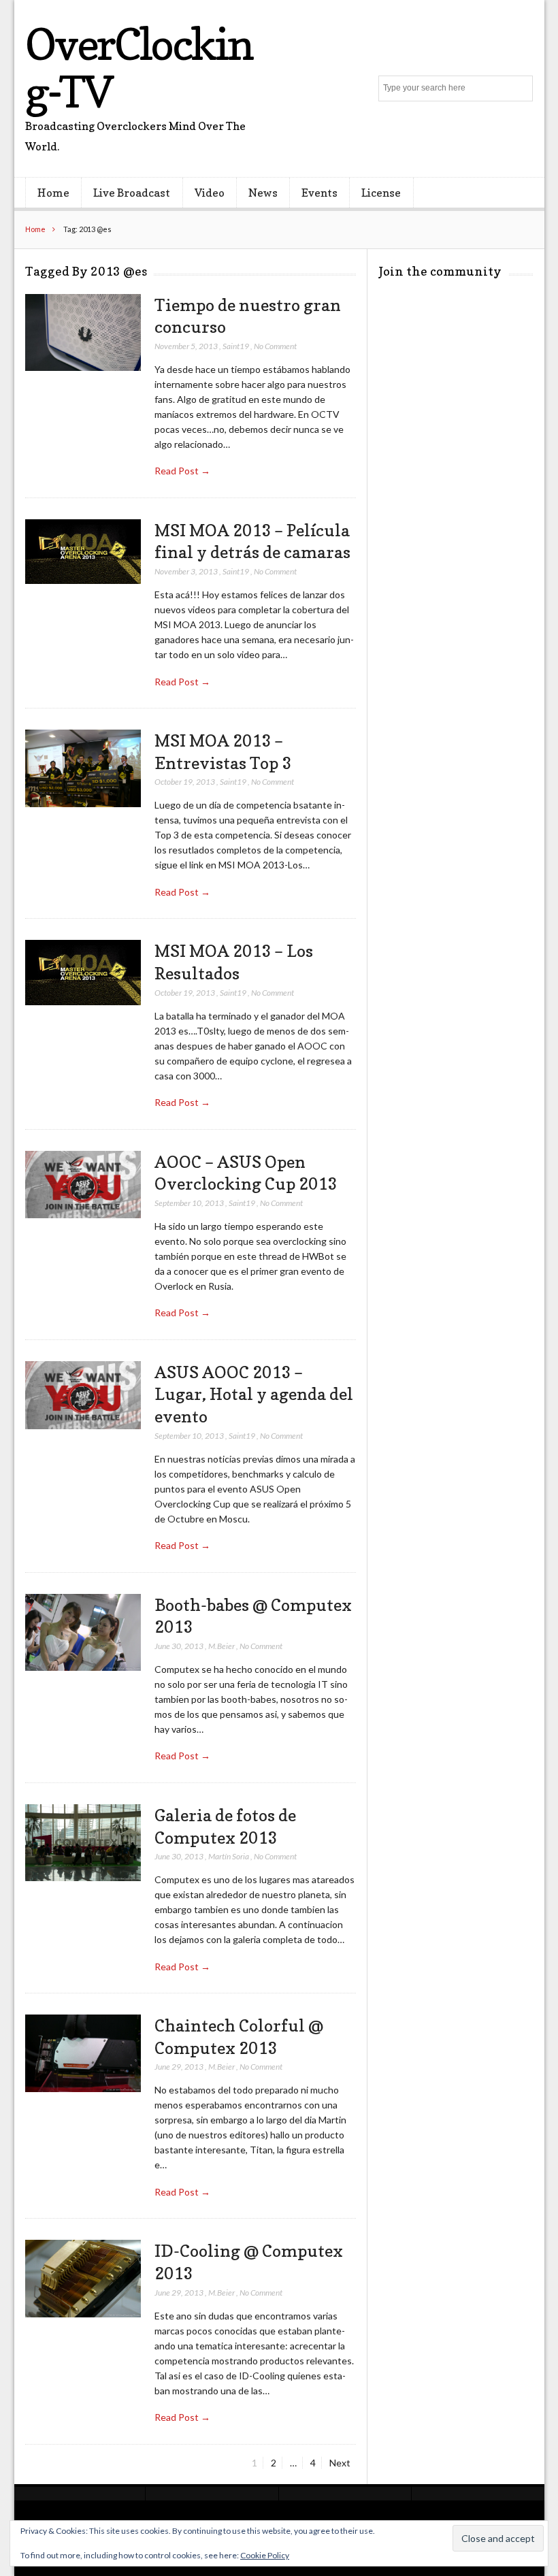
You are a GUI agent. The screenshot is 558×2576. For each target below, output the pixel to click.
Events (319, 193)
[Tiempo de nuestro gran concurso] (83, 333)
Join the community (440, 271)
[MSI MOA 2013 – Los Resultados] (83, 973)
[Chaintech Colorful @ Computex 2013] (83, 2053)
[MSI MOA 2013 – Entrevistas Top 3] (83, 768)
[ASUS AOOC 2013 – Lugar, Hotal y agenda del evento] (83, 1396)
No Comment (275, 346)
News (263, 193)
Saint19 (236, 346)
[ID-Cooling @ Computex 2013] (83, 2279)
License (381, 193)
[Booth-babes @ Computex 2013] (83, 1633)
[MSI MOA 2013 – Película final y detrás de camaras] (83, 552)
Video (210, 193)
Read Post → (182, 471)
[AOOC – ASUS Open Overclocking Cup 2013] (83, 1185)
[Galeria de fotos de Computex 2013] (83, 1843)
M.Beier (221, 1646)
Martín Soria (229, 1856)
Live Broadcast (132, 193)
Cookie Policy (265, 2555)
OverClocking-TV (139, 68)
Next (340, 2463)
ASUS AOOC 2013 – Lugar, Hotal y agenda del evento (254, 1394)
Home (53, 193)
